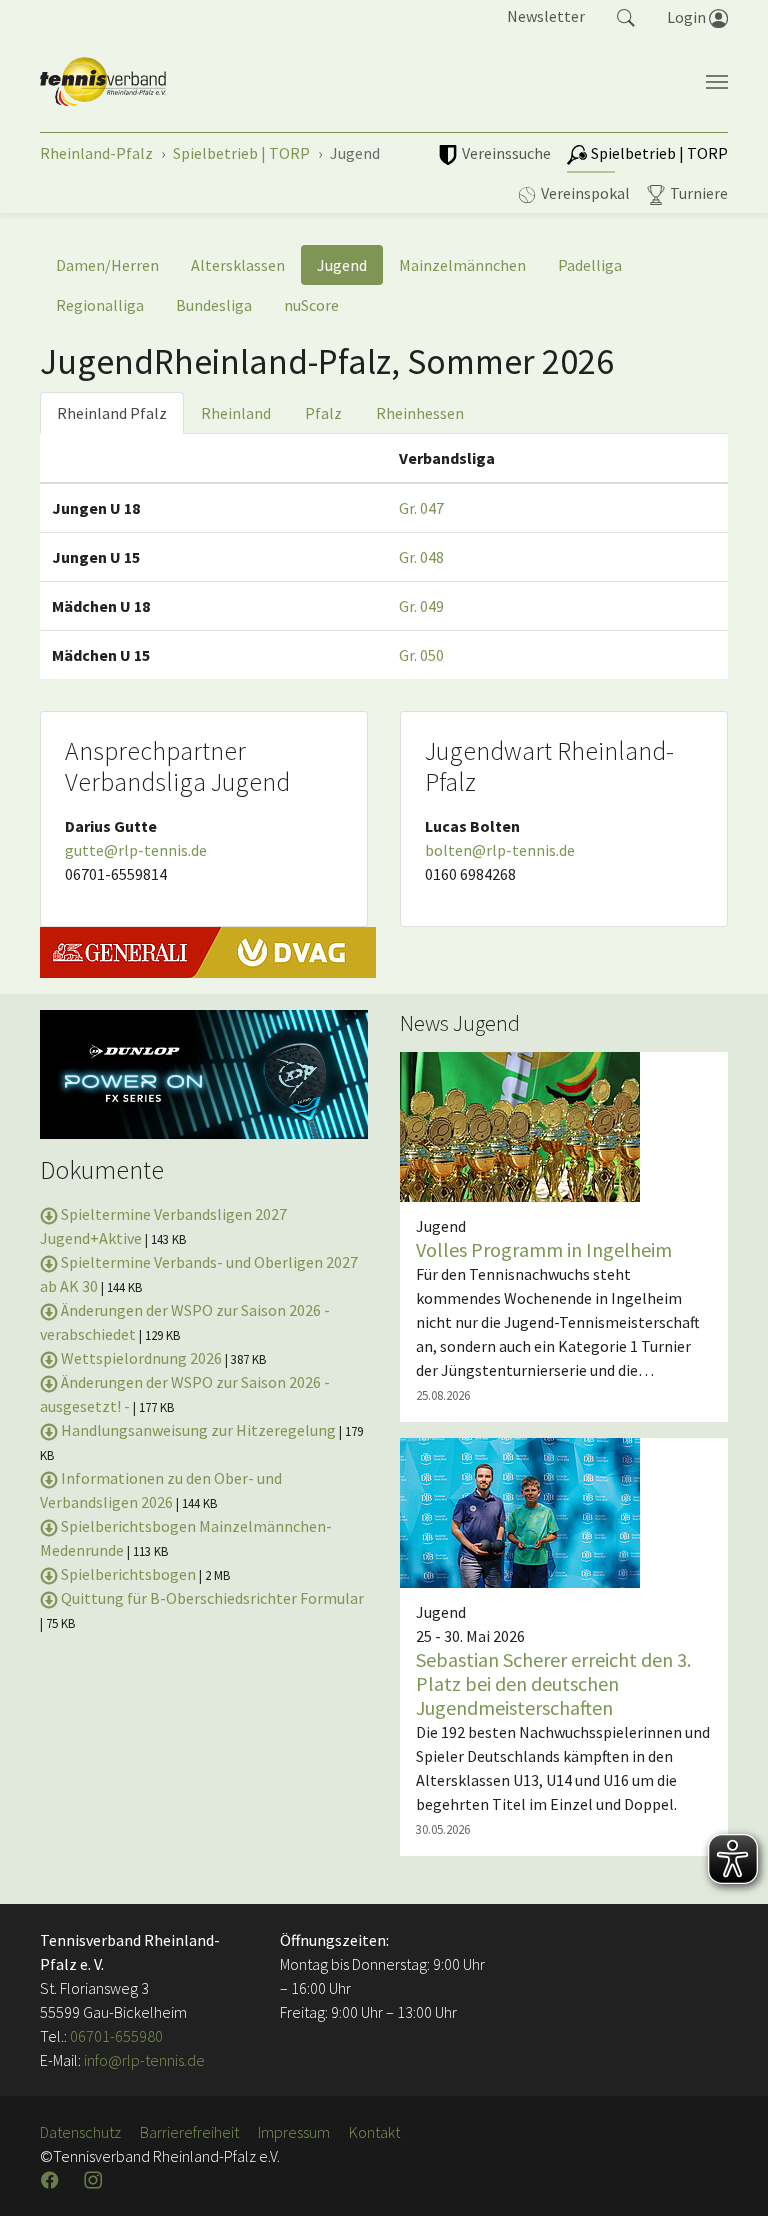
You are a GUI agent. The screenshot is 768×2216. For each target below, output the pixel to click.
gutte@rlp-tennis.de (136, 850)
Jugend (342, 265)
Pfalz (323, 413)
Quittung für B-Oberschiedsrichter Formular (211, 1598)
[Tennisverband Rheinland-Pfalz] (103, 82)
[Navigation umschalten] (717, 82)
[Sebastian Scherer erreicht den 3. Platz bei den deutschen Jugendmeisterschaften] (520, 1511)
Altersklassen (238, 265)
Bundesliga (214, 305)
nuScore (311, 305)
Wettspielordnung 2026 (141, 1358)
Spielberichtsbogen (128, 1574)
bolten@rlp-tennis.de (500, 850)
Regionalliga (100, 305)
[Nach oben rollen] (728, 2176)
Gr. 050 (421, 655)
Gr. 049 (421, 606)
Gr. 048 (421, 557)
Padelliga (590, 265)
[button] (626, 16)
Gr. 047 (421, 508)
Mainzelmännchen (462, 265)
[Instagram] (95, 2180)
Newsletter (546, 16)
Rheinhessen (420, 413)
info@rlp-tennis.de (143, 2060)
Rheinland (236, 413)
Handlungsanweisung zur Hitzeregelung (198, 1430)
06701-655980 (116, 2036)
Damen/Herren (107, 265)
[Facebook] (52, 2180)
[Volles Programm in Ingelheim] (520, 1125)
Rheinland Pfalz (112, 413)
